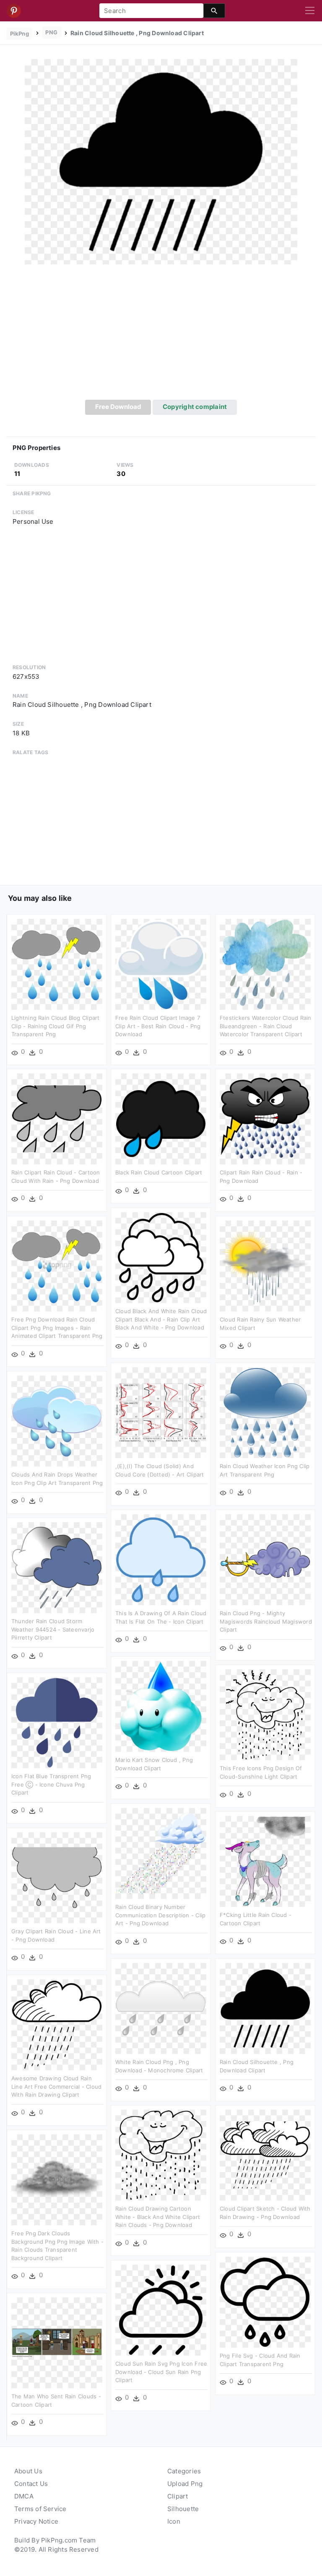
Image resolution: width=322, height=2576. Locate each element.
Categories (184, 2471)
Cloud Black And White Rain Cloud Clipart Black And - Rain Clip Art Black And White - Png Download (161, 1319)
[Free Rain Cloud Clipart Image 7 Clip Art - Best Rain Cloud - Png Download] (161, 964)
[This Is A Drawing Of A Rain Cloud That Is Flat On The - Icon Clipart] (161, 1559)
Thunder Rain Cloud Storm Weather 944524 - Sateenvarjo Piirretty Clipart (53, 1629)
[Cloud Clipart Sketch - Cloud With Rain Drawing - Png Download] (265, 2155)
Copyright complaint (195, 407)
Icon (174, 2521)
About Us (28, 2471)
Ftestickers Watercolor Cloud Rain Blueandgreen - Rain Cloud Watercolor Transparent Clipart (265, 1026)
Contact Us (31, 2484)
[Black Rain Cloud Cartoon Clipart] (161, 1119)
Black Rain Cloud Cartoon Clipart (159, 1172)
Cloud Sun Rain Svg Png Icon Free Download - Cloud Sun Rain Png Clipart (161, 2372)
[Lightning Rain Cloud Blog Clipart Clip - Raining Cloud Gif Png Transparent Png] (57, 964)
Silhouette (183, 2509)
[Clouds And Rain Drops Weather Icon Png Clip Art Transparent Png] (57, 1421)
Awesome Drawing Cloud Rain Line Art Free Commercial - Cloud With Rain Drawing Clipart (56, 2086)
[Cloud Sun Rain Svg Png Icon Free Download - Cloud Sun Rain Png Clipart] (161, 2310)
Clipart (178, 2496)
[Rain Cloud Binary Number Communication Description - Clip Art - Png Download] (161, 1853)
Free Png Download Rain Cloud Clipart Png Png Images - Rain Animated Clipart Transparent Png (57, 1328)
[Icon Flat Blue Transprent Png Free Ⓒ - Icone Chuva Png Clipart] (57, 1722)
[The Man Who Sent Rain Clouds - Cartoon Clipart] (57, 2342)
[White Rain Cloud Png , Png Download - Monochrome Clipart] (161, 2008)
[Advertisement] (161, 337)
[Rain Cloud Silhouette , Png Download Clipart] (161, 161)
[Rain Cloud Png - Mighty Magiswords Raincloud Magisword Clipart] (265, 1559)
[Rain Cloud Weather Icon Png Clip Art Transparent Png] (265, 1412)
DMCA (24, 2496)
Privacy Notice (36, 2521)
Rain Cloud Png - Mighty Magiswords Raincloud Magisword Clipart (266, 1621)
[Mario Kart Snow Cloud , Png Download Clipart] (161, 1706)
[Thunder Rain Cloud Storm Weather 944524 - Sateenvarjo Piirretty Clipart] (57, 1567)
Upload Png (185, 2484)
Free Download (118, 407)
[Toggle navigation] (310, 11)
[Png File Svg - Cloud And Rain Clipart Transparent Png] (265, 2302)
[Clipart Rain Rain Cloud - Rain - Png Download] (265, 1119)
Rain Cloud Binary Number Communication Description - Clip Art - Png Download (160, 1915)
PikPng (19, 34)
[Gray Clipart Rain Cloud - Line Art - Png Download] (57, 1877)
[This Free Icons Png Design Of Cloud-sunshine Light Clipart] (265, 1714)
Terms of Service (40, 2509)
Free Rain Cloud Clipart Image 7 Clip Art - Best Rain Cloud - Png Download (158, 1026)
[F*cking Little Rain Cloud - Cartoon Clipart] (265, 1861)
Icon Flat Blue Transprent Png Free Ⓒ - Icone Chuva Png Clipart (51, 1784)
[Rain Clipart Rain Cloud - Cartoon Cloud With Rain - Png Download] (57, 1119)
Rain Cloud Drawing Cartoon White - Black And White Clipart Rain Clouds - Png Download (158, 2217)
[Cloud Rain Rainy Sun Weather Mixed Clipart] (265, 1266)
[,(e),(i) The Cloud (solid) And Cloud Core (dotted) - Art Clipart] (161, 1412)
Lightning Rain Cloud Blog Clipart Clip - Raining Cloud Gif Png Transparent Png (55, 1026)
